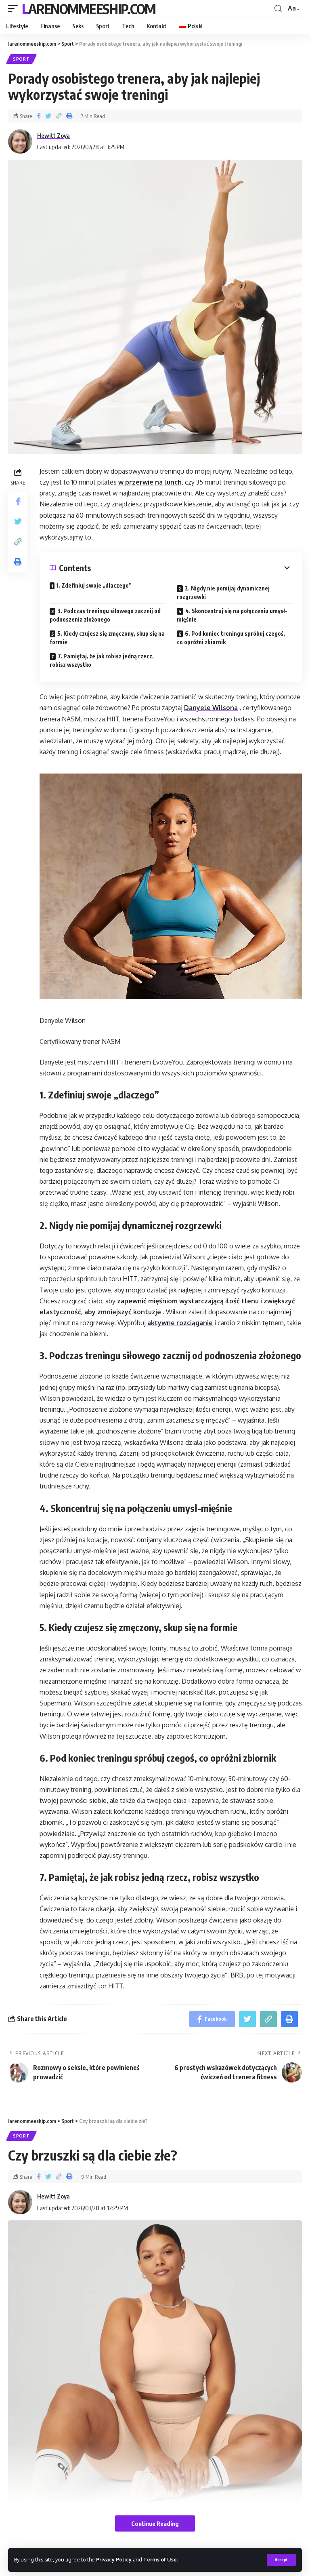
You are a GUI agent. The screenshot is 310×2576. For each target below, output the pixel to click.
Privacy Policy (114, 2559)
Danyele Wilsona (211, 708)
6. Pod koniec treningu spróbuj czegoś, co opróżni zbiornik (231, 638)
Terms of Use (160, 2559)
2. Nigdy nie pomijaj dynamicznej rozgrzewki (223, 592)
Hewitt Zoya (53, 135)
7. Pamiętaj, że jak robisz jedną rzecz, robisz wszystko (102, 660)
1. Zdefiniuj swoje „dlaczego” (94, 585)
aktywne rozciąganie (180, 1323)
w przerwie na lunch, (151, 482)
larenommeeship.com (89, 8)
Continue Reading (155, 2523)
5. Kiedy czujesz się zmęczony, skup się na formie (107, 638)
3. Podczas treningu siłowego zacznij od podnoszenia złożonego (105, 615)
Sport (21, 59)
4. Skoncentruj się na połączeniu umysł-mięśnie (232, 615)
